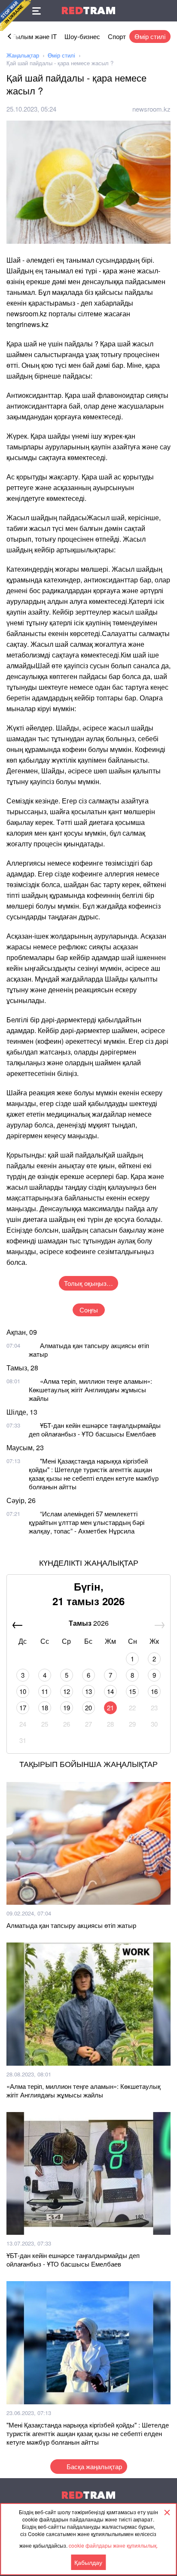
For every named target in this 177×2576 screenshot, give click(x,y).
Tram (88, 11)
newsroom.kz (151, 109)
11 (45, 1691)
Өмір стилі (150, 36)
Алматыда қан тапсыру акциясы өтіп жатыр (89, 1350)
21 (110, 1708)
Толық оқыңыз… (88, 1283)
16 (154, 1691)
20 (88, 1708)
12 (67, 1691)
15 (132, 1691)
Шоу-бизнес (82, 36)
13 (88, 1691)
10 (23, 1691)
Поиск (166, 11)
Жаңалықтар (23, 55)
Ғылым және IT (34, 36)
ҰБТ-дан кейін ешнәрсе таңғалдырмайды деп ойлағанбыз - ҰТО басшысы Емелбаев (95, 1429)
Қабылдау (88, 2562)
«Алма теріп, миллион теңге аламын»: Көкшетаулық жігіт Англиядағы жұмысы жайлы (90, 1390)
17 (23, 1708)
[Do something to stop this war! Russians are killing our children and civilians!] (15, 15)
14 (110, 1691)
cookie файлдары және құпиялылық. (113, 2545)
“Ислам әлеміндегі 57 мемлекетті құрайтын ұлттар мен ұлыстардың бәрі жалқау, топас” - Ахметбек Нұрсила (87, 1522)
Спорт (117, 36)
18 (45, 1708)
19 (67, 1708)
